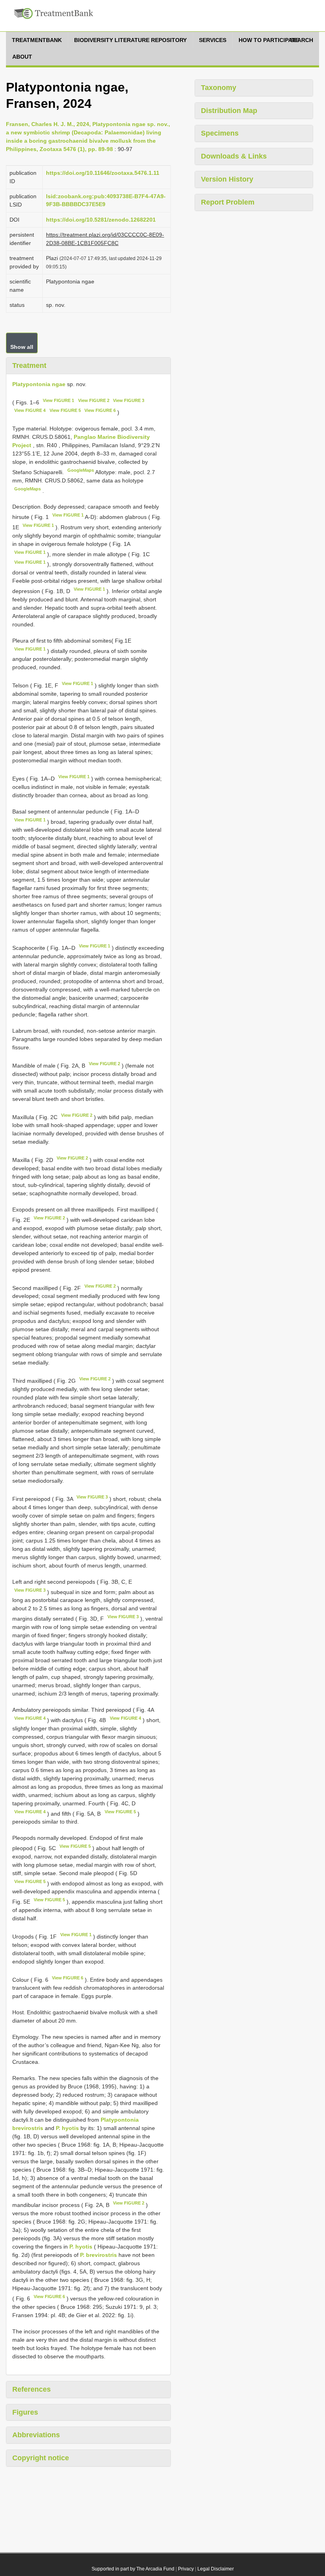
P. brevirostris (98, 2255)
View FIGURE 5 (65, 410)
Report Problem (228, 202)
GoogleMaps (81, 470)
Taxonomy (219, 88)
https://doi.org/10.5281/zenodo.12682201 (101, 220)
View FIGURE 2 (94, 400)
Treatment (29, 366)
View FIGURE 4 (30, 410)
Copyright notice (41, 2458)
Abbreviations (36, 2435)
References (32, 2389)
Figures (25, 2412)
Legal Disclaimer (216, 2569)
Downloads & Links (234, 156)
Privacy (186, 2569)
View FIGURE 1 (58, 400)
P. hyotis (67, 2128)
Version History (227, 179)
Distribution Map (229, 111)
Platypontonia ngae (39, 384)
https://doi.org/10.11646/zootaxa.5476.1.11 (103, 173)
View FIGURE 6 (100, 410)
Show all (22, 347)
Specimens (220, 133)
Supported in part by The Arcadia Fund (133, 2569)
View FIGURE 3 (129, 400)
